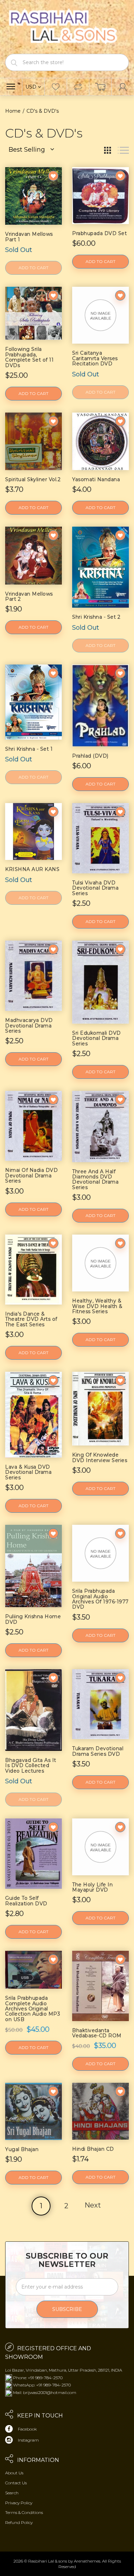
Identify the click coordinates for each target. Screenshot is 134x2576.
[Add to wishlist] (53, 176)
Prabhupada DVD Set (99, 233)
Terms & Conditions (24, 2512)
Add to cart (100, 261)
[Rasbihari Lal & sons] (67, 26)
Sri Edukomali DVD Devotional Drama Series (97, 1038)
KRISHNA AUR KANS (32, 869)
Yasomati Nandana (96, 479)
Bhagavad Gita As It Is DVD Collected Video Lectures (31, 1766)
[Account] (123, 87)
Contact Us (16, 2483)
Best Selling (27, 150)
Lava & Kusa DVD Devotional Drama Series (28, 1472)
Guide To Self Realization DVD (26, 1901)
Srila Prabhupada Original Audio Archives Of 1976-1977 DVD (100, 1599)
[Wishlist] (56, 87)
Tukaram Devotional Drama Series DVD (98, 1751)
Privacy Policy (19, 2503)
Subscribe (67, 2309)
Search (12, 2493)
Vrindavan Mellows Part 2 (29, 596)
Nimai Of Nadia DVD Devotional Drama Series (31, 1175)
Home (13, 111)
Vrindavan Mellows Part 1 (29, 237)
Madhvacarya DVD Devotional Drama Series (29, 1026)
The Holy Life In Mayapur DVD (92, 1887)
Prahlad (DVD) (90, 756)
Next (93, 2205)
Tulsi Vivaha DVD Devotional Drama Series (95, 888)
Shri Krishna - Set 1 (29, 749)
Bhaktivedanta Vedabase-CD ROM (97, 2033)
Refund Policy (19, 2522)
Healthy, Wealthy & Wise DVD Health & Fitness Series (97, 1306)
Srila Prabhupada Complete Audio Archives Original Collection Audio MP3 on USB (33, 2009)
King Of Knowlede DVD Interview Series (100, 1457)
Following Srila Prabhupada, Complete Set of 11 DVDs (29, 357)
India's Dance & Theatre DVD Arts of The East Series (31, 1319)
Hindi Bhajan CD (93, 2149)
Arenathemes (87, 2561)
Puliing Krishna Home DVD (33, 1619)
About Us (14, 2473)
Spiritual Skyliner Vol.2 (33, 479)
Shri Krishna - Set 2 (96, 617)
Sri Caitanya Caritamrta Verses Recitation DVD (95, 358)
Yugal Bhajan (22, 2149)
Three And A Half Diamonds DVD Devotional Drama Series (95, 1179)
